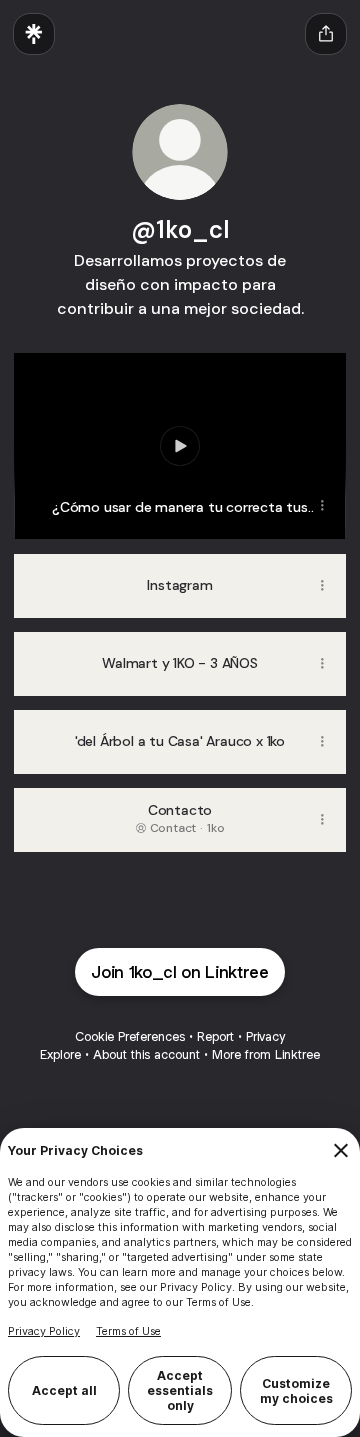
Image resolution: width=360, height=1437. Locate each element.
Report (215, 1036)
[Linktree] (34, 34)
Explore (60, 1054)
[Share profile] (326, 34)
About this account (146, 1054)
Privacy (265, 1036)
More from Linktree (266, 1054)
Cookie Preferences (130, 1036)
